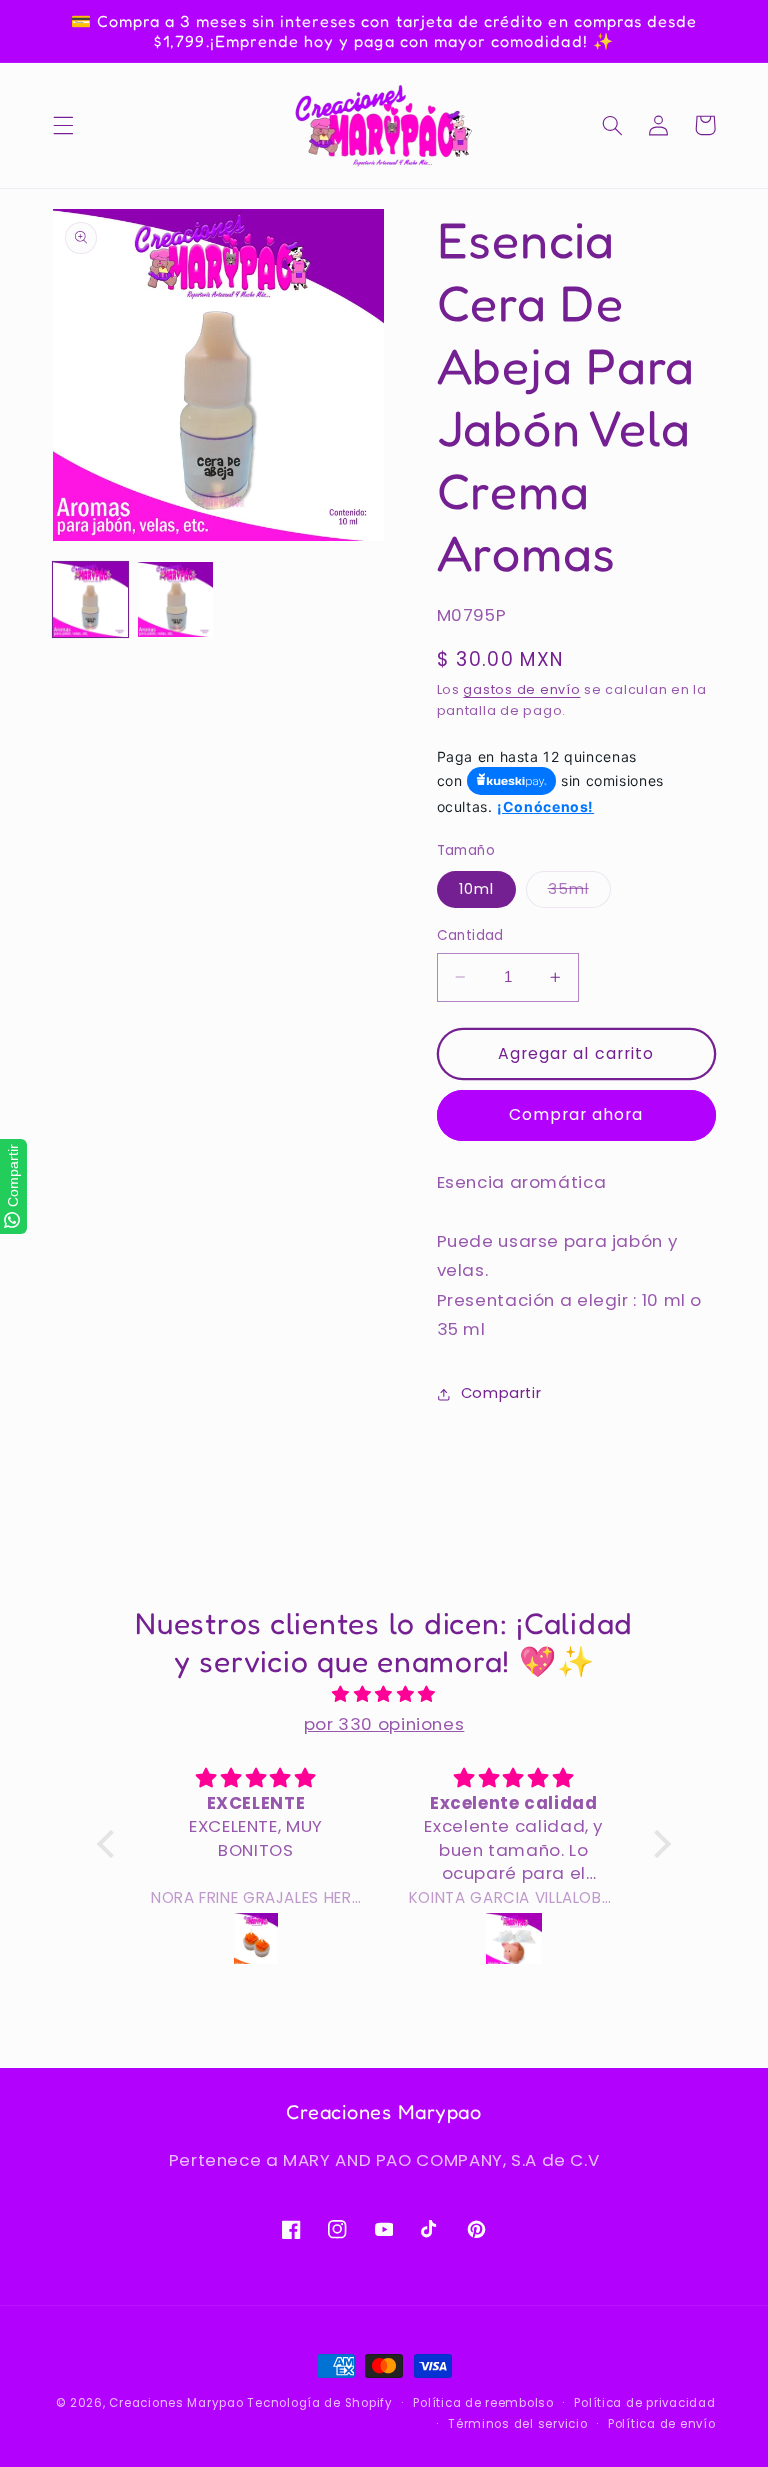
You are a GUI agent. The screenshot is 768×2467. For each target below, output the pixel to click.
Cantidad (470, 935)
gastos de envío (521, 689)
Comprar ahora (576, 1114)
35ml (579, 893)
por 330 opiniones (384, 1724)
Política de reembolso (483, 2403)
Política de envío (662, 2424)
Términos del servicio (517, 2424)
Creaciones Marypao (176, 2403)
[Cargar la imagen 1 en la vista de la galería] (90, 599)
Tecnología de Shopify (319, 2403)
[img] (384, 1695)
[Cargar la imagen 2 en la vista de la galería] (175, 599)
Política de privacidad (644, 2403)
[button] (63, 125)
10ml (476, 889)
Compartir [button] (501, 1393)
